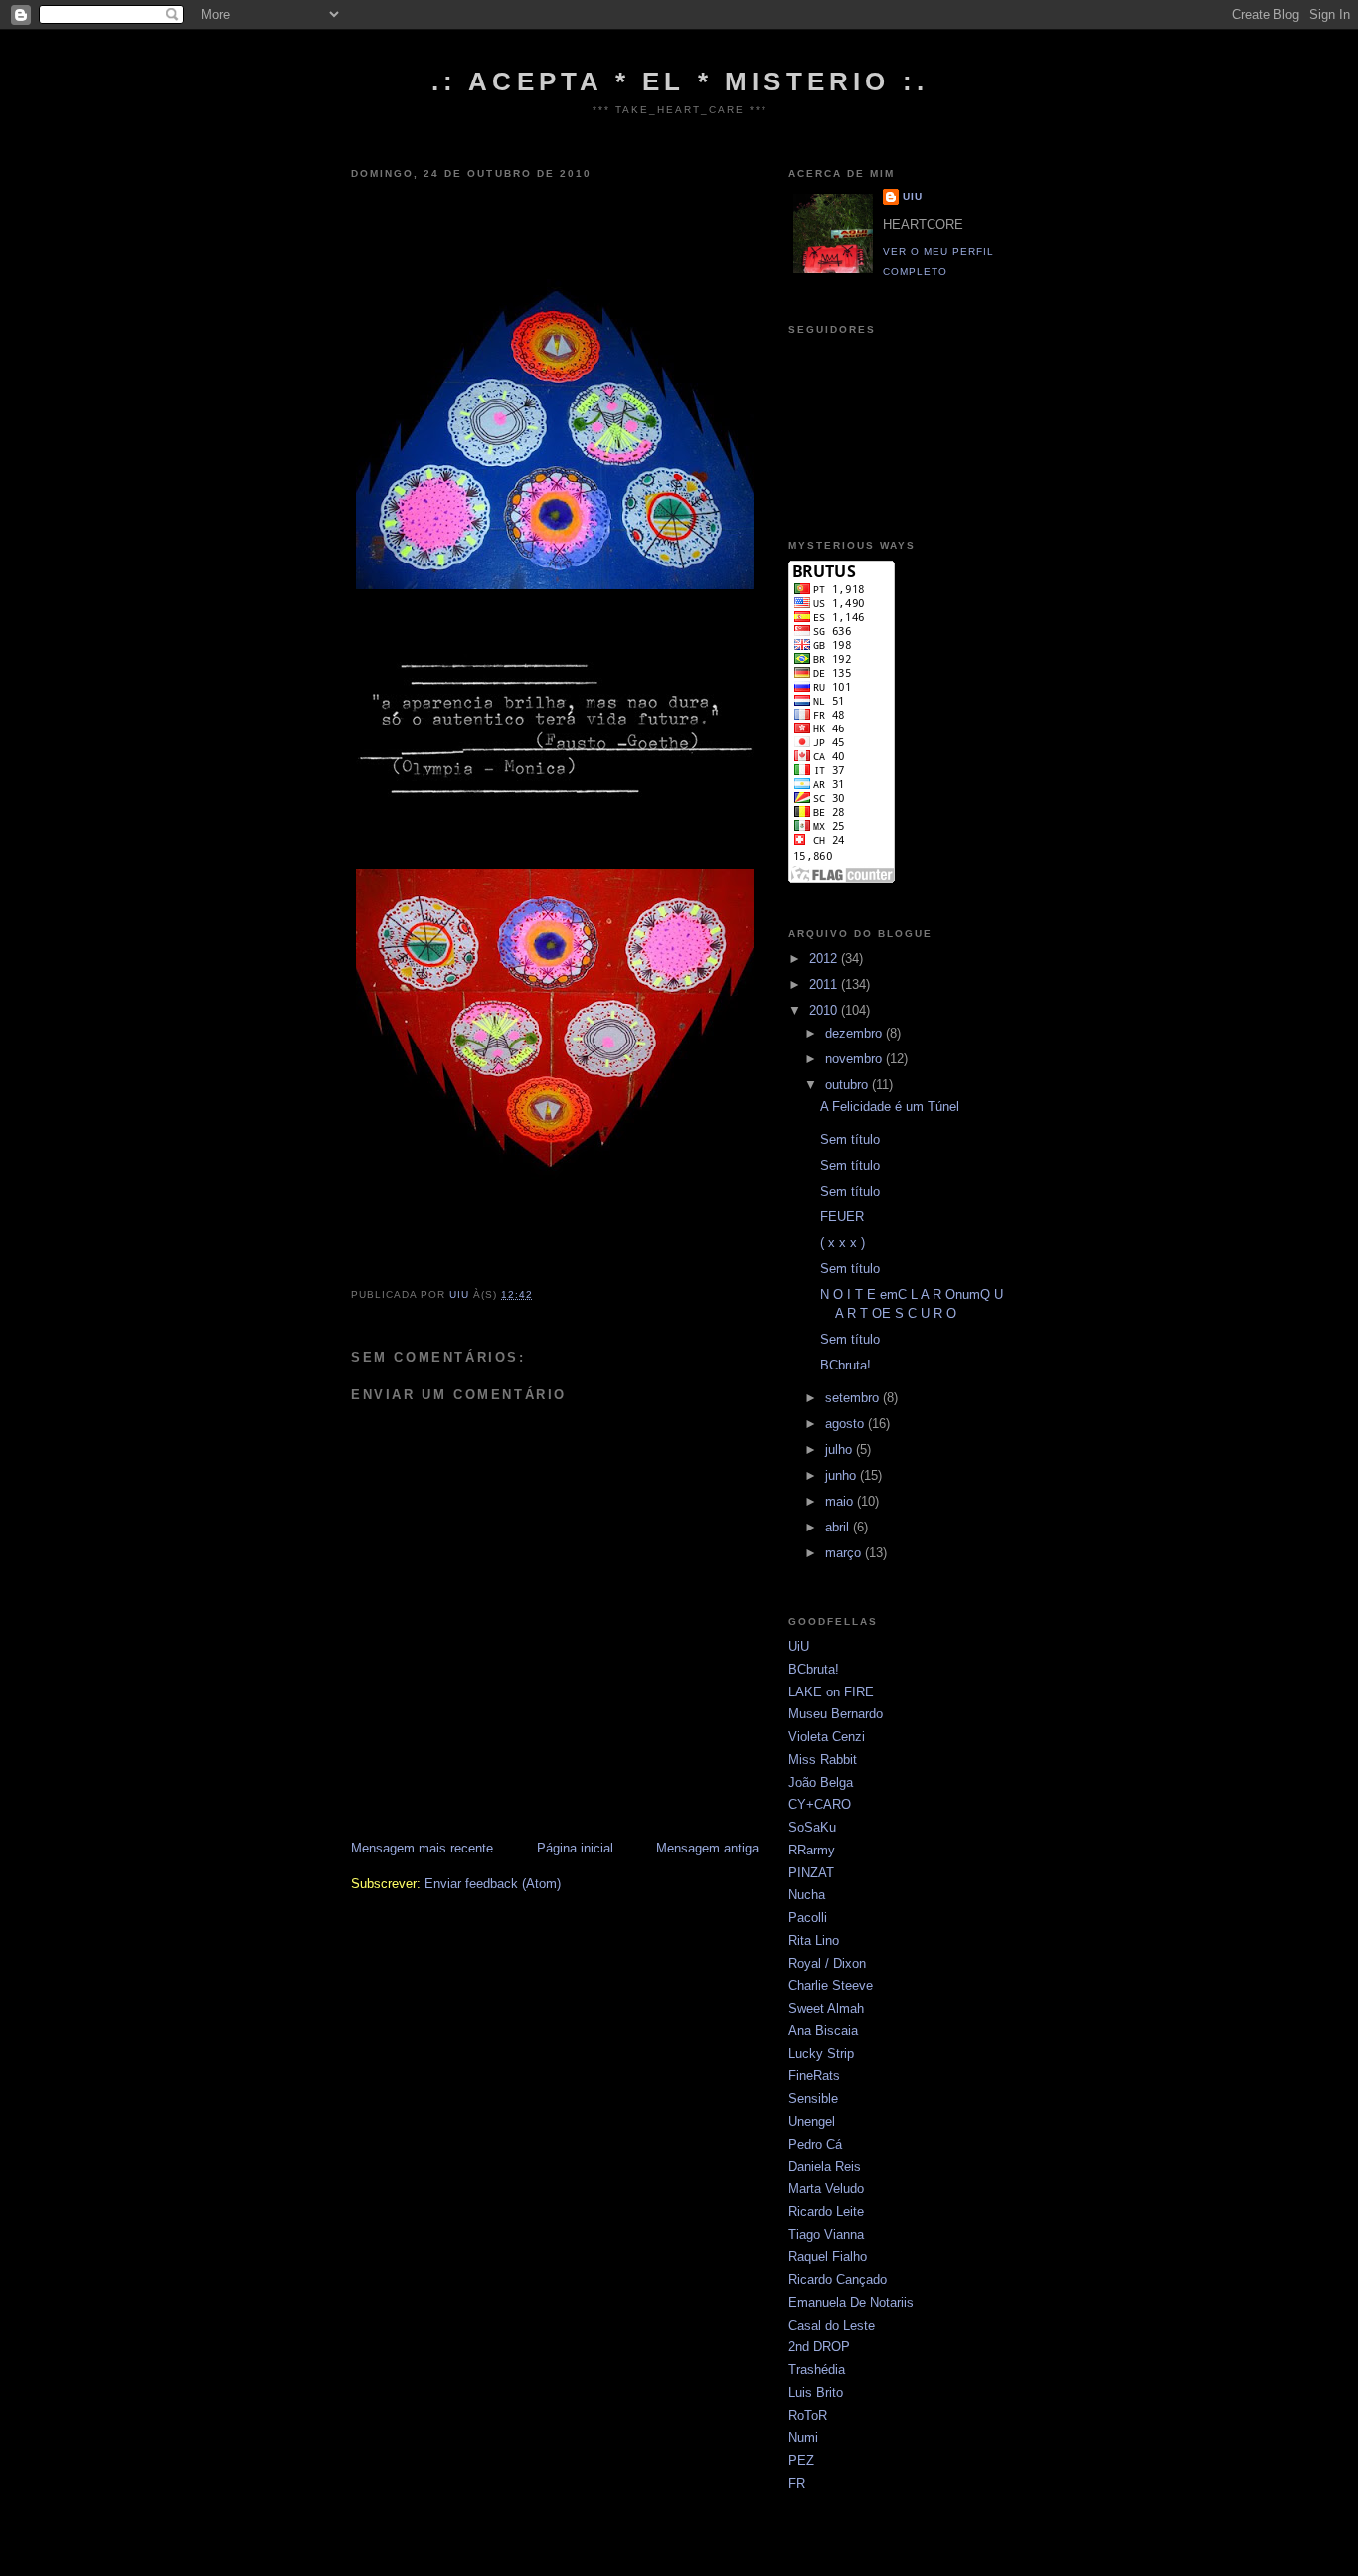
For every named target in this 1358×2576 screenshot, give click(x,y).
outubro (849, 1085)
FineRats (814, 2076)
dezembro (855, 1033)
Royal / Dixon (827, 1963)
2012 (825, 959)
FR (797, 2483)
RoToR (808, 2415)
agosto (847, 1424)
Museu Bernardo (836, 1714)
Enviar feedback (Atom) (493, 1884)
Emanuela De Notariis (851, 2302)
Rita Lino (814, 1940)
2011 (825, 984)
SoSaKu (812, 1827)
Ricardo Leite (826, 2212)
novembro (855, 1059)
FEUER (842, 1217)
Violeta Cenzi (827, 1737)
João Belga (821, 1782)
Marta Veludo (826, 2189)
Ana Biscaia (823, 2031)
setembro (854, 1398)
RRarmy (812, 1850)
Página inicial (575, 1848)
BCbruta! (846, 1365)
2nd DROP (819, 2347)
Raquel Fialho (828, 2256)
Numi (803, 2437)
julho (841, 1449)
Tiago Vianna (826, 2235)
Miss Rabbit (823, 1760)
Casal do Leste (832, 2325)
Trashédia (817, 2370)
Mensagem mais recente (422, 1848)
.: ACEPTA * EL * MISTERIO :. (680, 81)
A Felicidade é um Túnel (890, 1107)
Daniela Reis (825, 2166)
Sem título (850, 1139)
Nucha (807, 1895)
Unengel (812, 2121)
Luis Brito (816, 2393)
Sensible (813, 2098)
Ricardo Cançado (838, 2279)
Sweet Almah (826, 2008)
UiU (799, 1646)
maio (841, 1501)
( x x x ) (843, 1243)
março (845, 1553)
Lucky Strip (821, 2054)
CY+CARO (820, 1804)
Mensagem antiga (707, 1848)
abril (839, 1527)
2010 (825, 1010)
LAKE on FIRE (831, 1692)
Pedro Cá (815, 2144)
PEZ (801, 2460)
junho (843, 1475)
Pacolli (808, 1918)
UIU (913, 196)
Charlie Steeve (831, 1985)
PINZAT (811, 1873)
